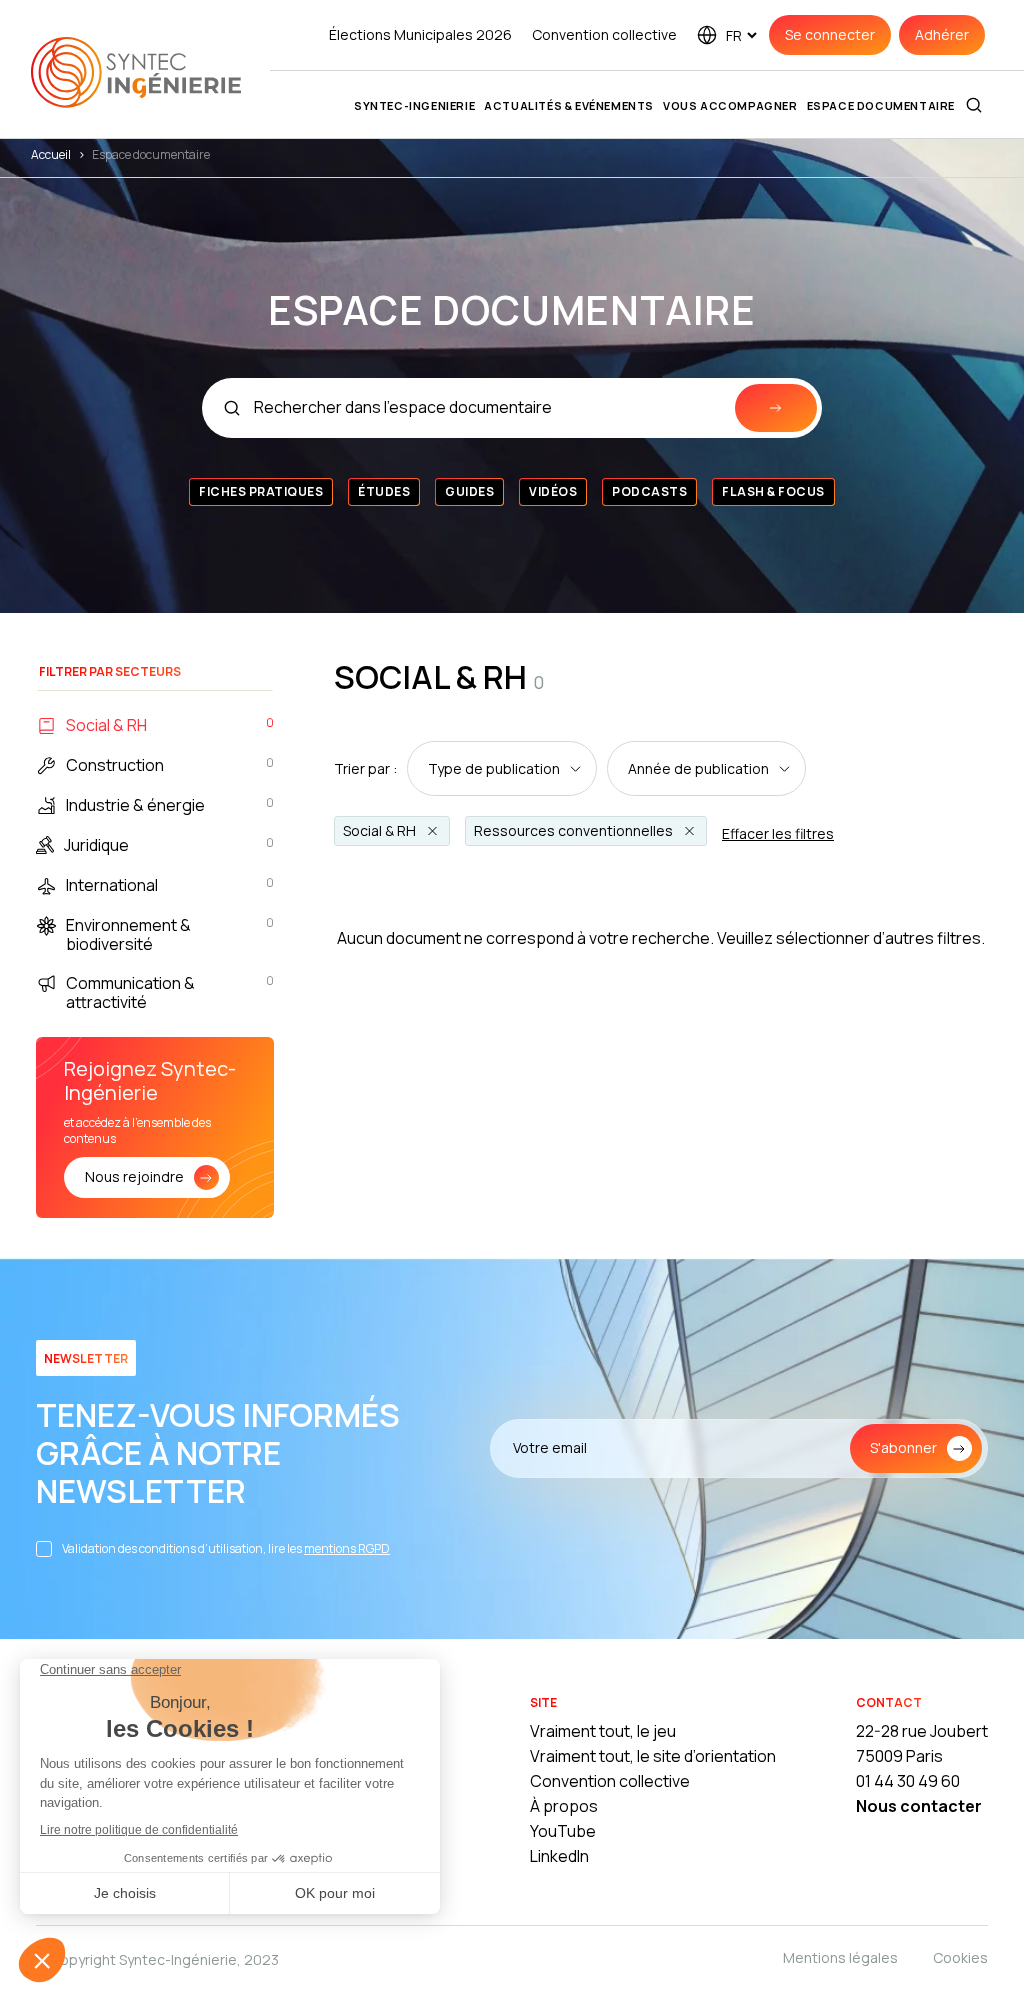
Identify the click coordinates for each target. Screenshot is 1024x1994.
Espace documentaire (881, 105)
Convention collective (604, 34)
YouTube (563, 1831)
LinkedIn (559, 1856)
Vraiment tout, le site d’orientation (653, 1756)
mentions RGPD (347, 1548)
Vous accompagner (730, 105)
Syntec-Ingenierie (414, 105)
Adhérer (942, 34)
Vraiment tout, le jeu (603, 1731)
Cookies (960, 1957)
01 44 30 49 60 (908, 1781)
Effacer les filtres (778, 833)
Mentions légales (840, 1957)
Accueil (51, 154)
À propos (564, 1806)
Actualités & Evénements (569, 105)
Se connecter (830, 34)
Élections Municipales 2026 (420, 34)
